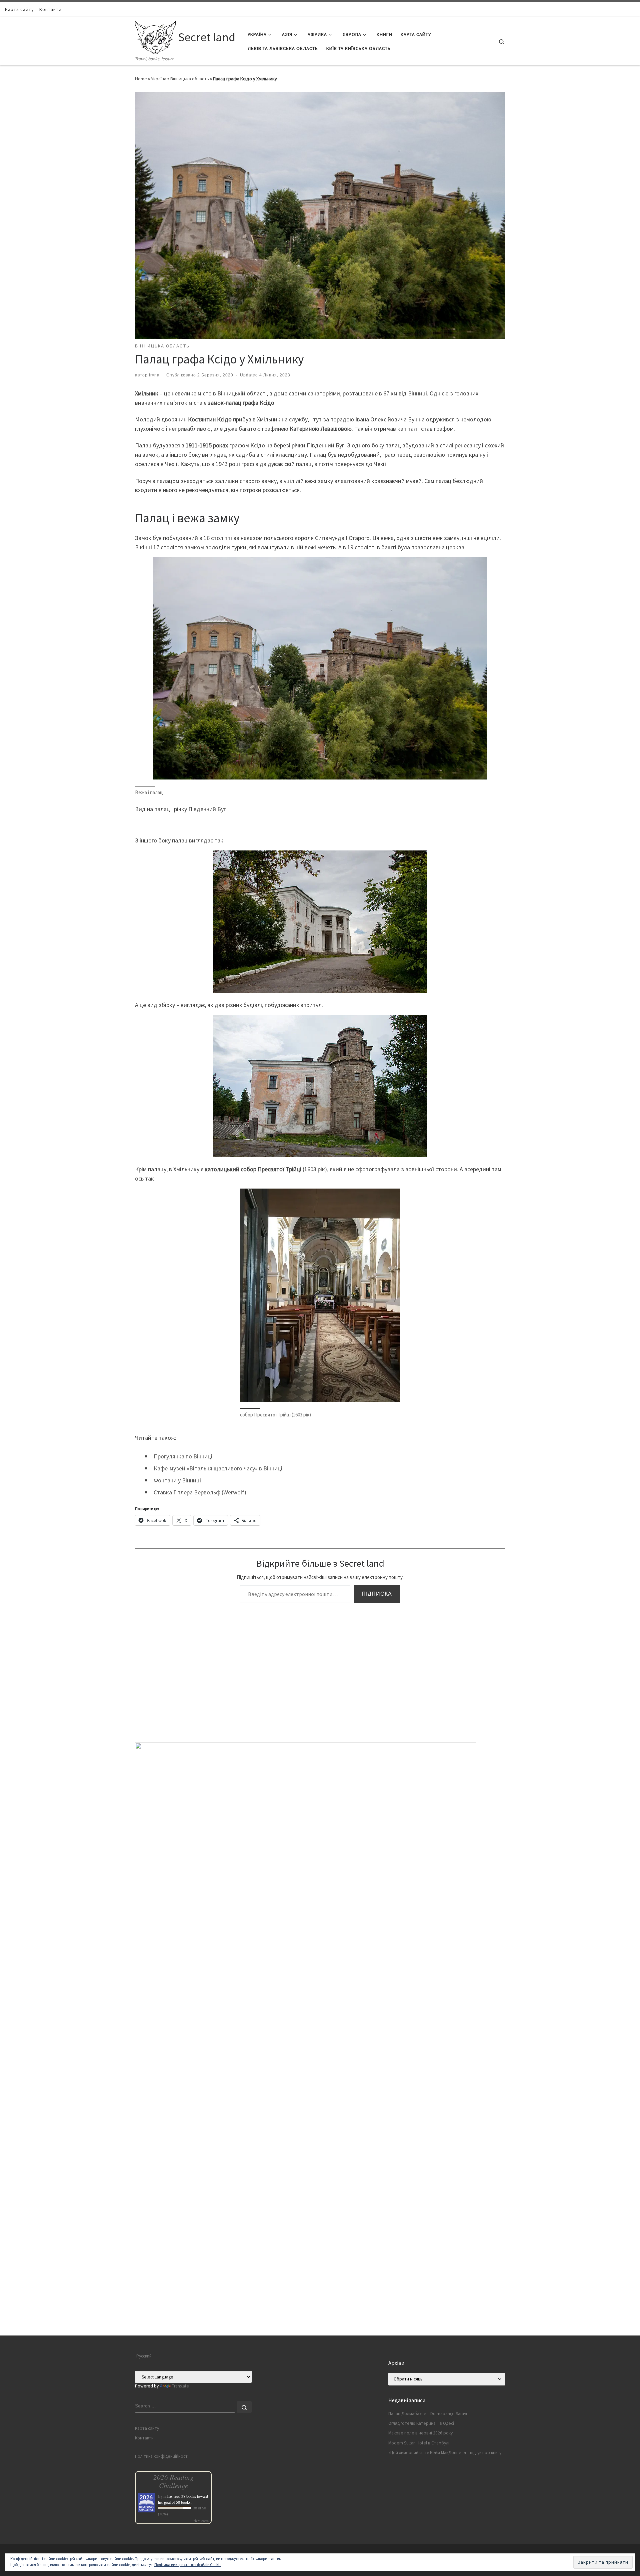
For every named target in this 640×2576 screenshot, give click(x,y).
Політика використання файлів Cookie (188, 2565)
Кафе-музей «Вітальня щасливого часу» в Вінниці (218, 1468)
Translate (180, 2386)
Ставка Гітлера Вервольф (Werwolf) (200, 1492)
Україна (159, 79)
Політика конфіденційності (162, 2456)
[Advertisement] (320, 2289)
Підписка (377, 1594)
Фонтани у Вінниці (177, 1480)
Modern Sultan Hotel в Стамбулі (419, 2443)
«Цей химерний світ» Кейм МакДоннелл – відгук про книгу (445, 2453)
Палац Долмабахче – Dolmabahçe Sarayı (428, 2414)
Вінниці (417, 393)
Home (141, 79)
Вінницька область (190, 79)
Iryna (154, 375)
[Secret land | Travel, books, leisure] (155, 36)
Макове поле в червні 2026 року (420, 2433)
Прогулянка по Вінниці (183, 1456)
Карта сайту (147, 2428)
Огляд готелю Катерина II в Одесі (421, 2423)
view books (201, 2520)
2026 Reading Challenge (173, 2481)
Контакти (144, 2438)
